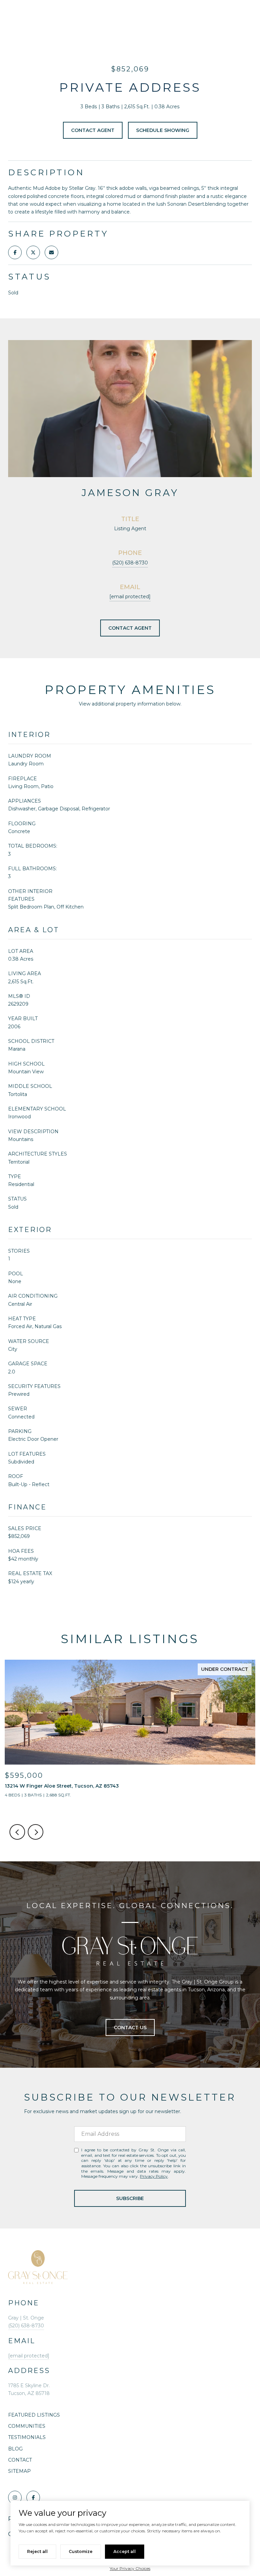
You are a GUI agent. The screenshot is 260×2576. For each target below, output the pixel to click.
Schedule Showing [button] (163, 130)
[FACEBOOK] (33, 2497)
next (36, 1832)
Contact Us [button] (130, 2028)
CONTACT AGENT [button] (130, 628)
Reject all (37, 2551)
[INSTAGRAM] (15, 2497)
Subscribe (130, 2198)
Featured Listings (34, 2415)
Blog (15, 2449)
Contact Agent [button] (93, 130)
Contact (20, 2460)
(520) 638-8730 (130, 563)
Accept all (125, 2551)
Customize (81, 2551)
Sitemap (19, 2471)
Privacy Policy (154, 2176)
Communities (27, 2426)
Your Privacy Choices (130, 2568)
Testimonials (27, 2437)
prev (17, 1832)
